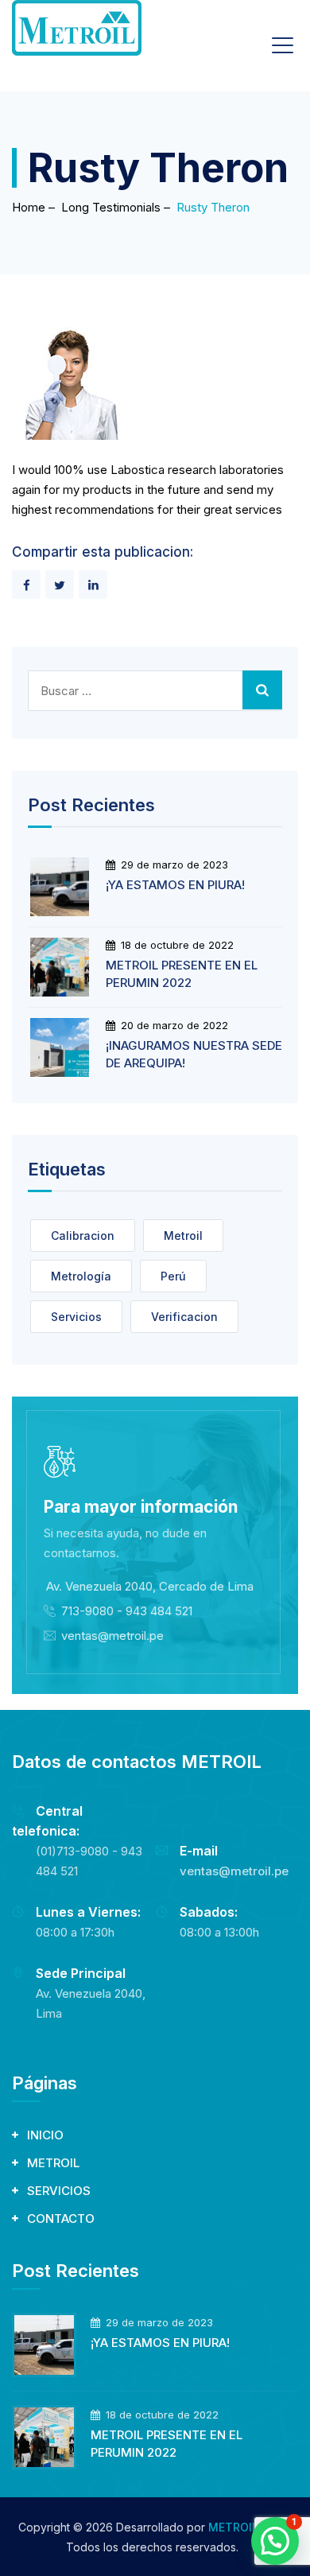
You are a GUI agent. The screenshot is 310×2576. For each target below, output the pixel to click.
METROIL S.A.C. (250, 2527)
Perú (173, 1276)
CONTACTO (61, 2219)
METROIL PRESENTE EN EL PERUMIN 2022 (182, 974)
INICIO (45, 2135)
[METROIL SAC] (77, 28)
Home (29, 207)
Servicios (76, 1317)
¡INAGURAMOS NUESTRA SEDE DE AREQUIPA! (194, 1054)
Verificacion (184, 1317)
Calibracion (83, 1236)
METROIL (53, 2163)
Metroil (183, 1236)
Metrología (81, 1276)
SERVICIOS (59, 2191)
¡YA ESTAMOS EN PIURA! (175, 885)
